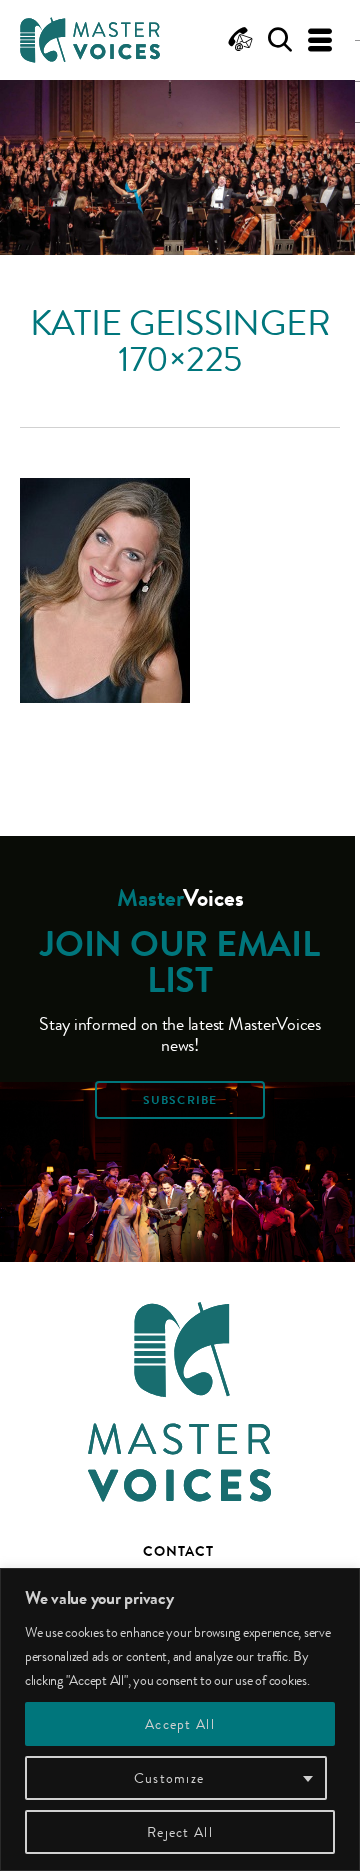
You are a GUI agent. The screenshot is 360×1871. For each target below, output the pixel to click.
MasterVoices (90, 40)
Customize (169, 1778)
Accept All (180, 1724)
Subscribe (180, 1100)
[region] (180, 1719)
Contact (178, 1551)
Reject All (180, 1832)
